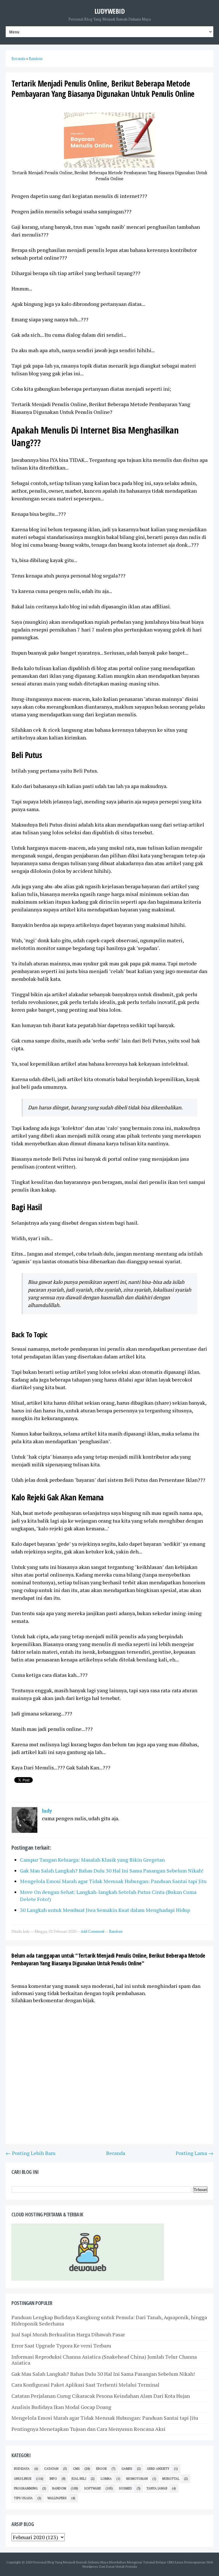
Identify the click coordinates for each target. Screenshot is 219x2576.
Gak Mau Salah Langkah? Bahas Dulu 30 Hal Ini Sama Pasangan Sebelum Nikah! (112, 1871)
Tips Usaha (23, 2498)
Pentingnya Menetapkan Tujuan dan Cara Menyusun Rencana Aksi (88, 2429)
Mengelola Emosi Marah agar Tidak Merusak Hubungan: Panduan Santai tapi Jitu (113, 1881)
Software (93, 2488)
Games (127, 2469)
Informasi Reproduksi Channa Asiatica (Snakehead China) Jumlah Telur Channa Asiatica (104, 2360)
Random (116, 1931)
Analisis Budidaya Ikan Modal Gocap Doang (61, 2407)
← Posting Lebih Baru (31, 2153)
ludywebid (110, 11)
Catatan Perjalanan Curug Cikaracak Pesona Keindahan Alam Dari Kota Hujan (101, 2396)
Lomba (106, 2479)
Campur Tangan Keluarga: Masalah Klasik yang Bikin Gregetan (92, 1860)
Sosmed (125, 2488)
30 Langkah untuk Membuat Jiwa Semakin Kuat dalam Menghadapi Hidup (105, 1910)
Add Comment (93, 1931)
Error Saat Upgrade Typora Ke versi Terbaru (61, 2346)
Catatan (51, 2469)
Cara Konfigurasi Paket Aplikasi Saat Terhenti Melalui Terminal (85, 2385)
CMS (76, 2469)
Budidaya (22, 2469)
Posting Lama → (194, 2153)
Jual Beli (79, 2479)
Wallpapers (57, 2498)
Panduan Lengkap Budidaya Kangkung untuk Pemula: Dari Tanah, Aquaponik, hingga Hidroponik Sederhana (109, 2320)
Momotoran (137, 2479)
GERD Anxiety (158, 2469)
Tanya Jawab (157, 2488)
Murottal (171, 2479)
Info (53, 2479)
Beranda (116, 2153)
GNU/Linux (23, 2479)
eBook (102, 2469)
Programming (26, 2488)
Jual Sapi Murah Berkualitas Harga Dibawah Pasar (68, 2334)
